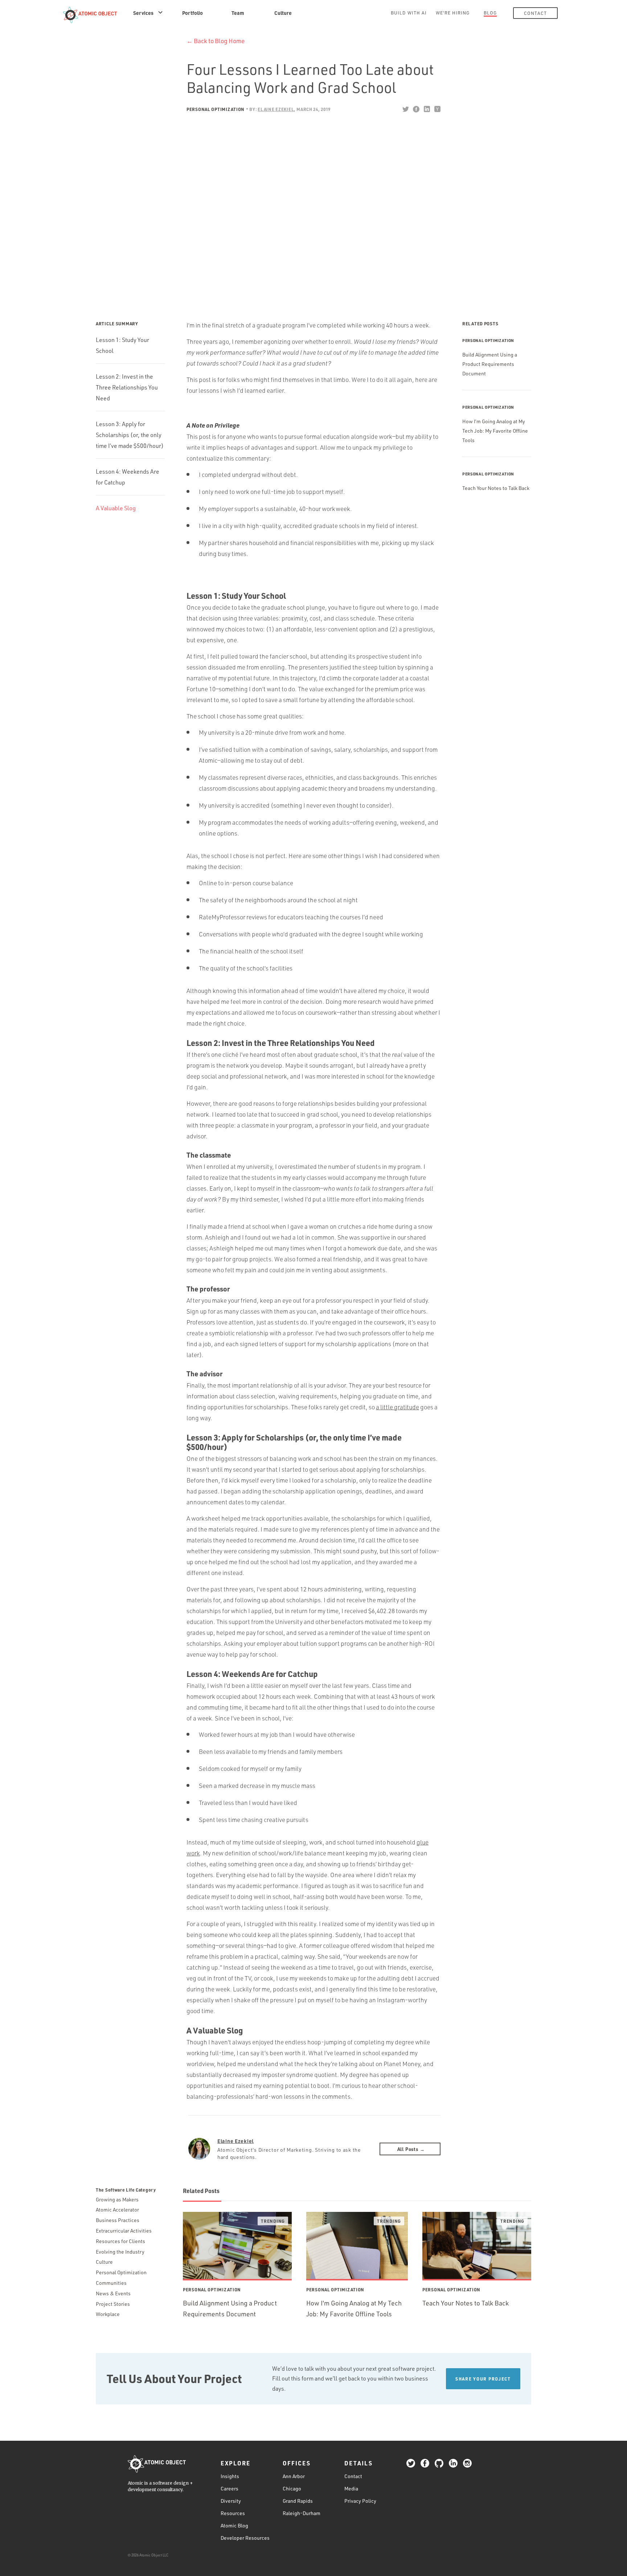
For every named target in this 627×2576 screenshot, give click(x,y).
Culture (283, 13)
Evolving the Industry (120, 2252)
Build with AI (409, 13)
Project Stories (113, 2304)
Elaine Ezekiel (235, 2141)
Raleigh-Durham (302, 2513)
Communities (111, 2283)
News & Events (113, 2293)
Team (238, 13)
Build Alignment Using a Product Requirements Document (490, 364)
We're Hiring (453, 13)
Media (351, 2488)
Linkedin (427, 109)
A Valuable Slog (116, 508)
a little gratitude (397, 1407)
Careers (230, 2488)
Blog (490, 13)
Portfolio (192, 13)
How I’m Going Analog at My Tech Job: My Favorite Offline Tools (495, 431)
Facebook (416, 109)
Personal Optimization (216, 109)
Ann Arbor (294, 2476)
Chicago (292, 2488)
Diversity (231, 2501)
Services (143, 13)
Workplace (108, 2314)
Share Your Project (483, 2379)
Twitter (405, 109)
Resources (233, 2513)
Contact (535, 13)
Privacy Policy (360, 2501)
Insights (230, 2476)
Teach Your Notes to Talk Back (496, 488)
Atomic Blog (234, 2525)
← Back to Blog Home (216, 41)
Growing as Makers (117, 2199)
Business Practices (118, 2220)
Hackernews (437, 109)
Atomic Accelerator (117, 2210)
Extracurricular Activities (124, 2231)
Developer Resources (245, 2538)
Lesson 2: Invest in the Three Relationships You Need (127, 387)
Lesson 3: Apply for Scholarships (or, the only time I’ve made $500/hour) (130, 435)
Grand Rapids (298, 2501)
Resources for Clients (120, 2241)
